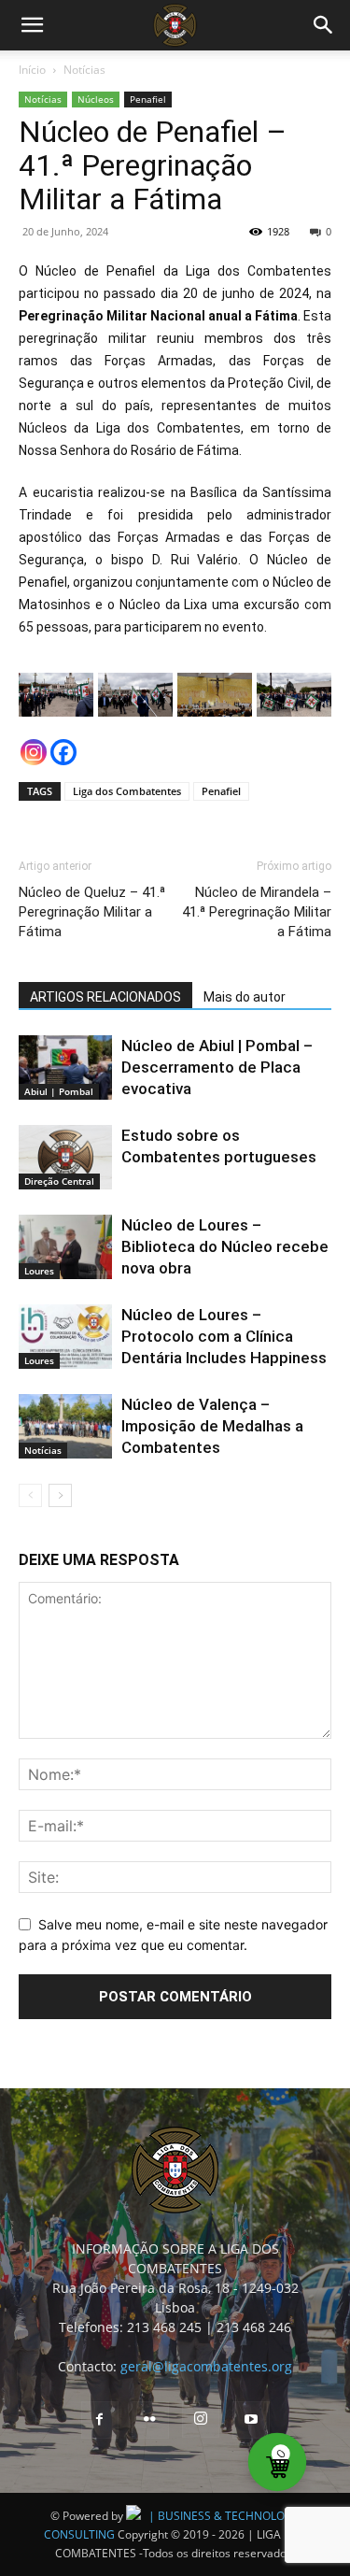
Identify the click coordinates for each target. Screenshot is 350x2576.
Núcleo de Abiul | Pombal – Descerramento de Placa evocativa (217, 1067)
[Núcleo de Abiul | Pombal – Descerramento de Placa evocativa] (65, 1067)
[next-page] (60, 1495)
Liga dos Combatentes (127, 791)
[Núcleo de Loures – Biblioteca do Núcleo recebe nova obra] (65, 1247)
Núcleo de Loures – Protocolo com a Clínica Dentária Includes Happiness (224, 1336)
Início (32, 70)
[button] (32, 25)
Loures (39, 1271)
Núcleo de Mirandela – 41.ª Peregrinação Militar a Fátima (257, 912)
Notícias (84, 70)
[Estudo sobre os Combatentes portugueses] (65, 1157)
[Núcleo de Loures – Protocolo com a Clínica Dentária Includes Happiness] (65, 1337)
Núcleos (96, 99)
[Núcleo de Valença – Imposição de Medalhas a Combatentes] (65, 1426)
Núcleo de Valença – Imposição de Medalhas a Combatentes (212, 1426)
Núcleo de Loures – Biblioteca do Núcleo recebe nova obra (225, 1246)
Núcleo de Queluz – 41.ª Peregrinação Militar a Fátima (92, 912)
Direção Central (59, 1181)
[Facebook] (63, 752)
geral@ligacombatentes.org (206, 2366)
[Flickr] (150, 2420)
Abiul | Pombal (59, 1091)
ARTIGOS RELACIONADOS (105, 997)
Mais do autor (245, 997)
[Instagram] (34, 752)
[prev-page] (30, 1495)
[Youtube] (251, 2420)
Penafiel (148, 99)
